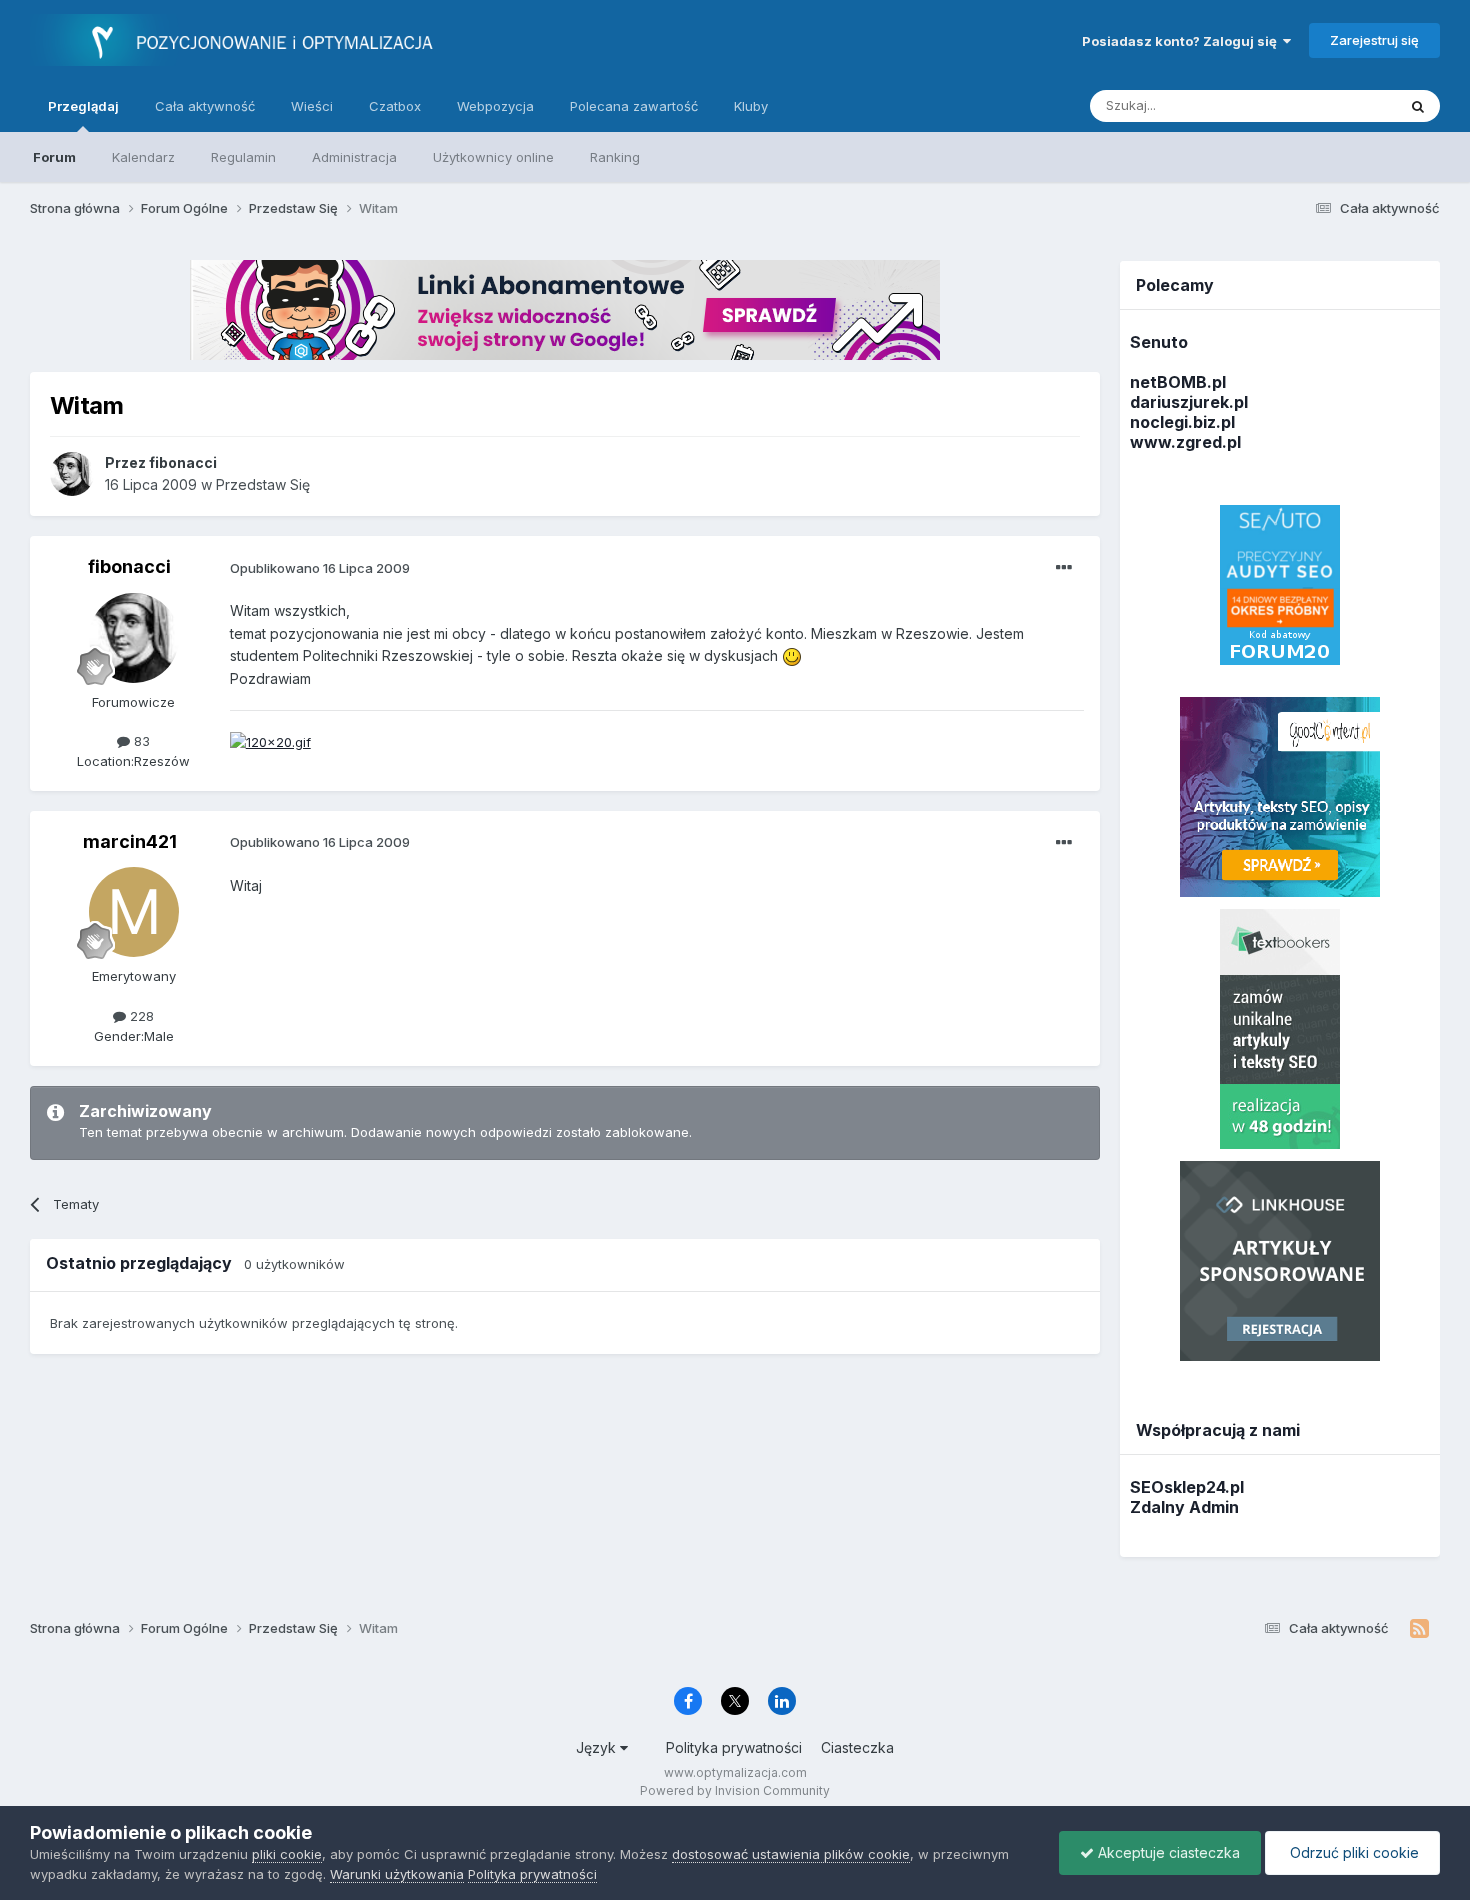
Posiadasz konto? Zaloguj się (1182, 41)
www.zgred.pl (1185, 442)
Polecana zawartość (634, 106)
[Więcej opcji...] (1064, 568)
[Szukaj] (1418, 106)
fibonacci (129, 566)
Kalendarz (143, 157)
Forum (54, 157)
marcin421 (130, 841)
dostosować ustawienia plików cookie (791, 1854)
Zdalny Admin (1184, 1507)
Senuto (1159, 342)
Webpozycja (495, 106)
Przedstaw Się (263, 484)
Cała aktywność (205, 106)
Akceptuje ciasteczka (1167, 1852)
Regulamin (243, 157)
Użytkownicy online (493, 157)
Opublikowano (320, 568)
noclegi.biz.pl (1182, 422)
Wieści (312, 106)
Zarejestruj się (1374, 40)
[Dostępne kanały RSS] (1419, 1629)
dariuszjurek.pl (1189, 402)
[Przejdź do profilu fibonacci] (72, 474)
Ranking (615, 157)
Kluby (751, 106)
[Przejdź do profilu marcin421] (134, 912)
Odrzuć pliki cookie (1352, 1852)
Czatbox (395, 106)
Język (598, 1747)
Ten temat (1339, 105)
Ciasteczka (857, 1747)
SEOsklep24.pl (1187, 1487)
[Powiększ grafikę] (792, 655)
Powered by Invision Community (735, 1790)
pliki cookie (287, 1854)
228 (140, 1016)
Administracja (354, 157)
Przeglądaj (83, 106)
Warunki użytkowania (397, 1874)
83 (140, 741)
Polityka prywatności (734, 1747)
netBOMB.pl (1178, 382)
